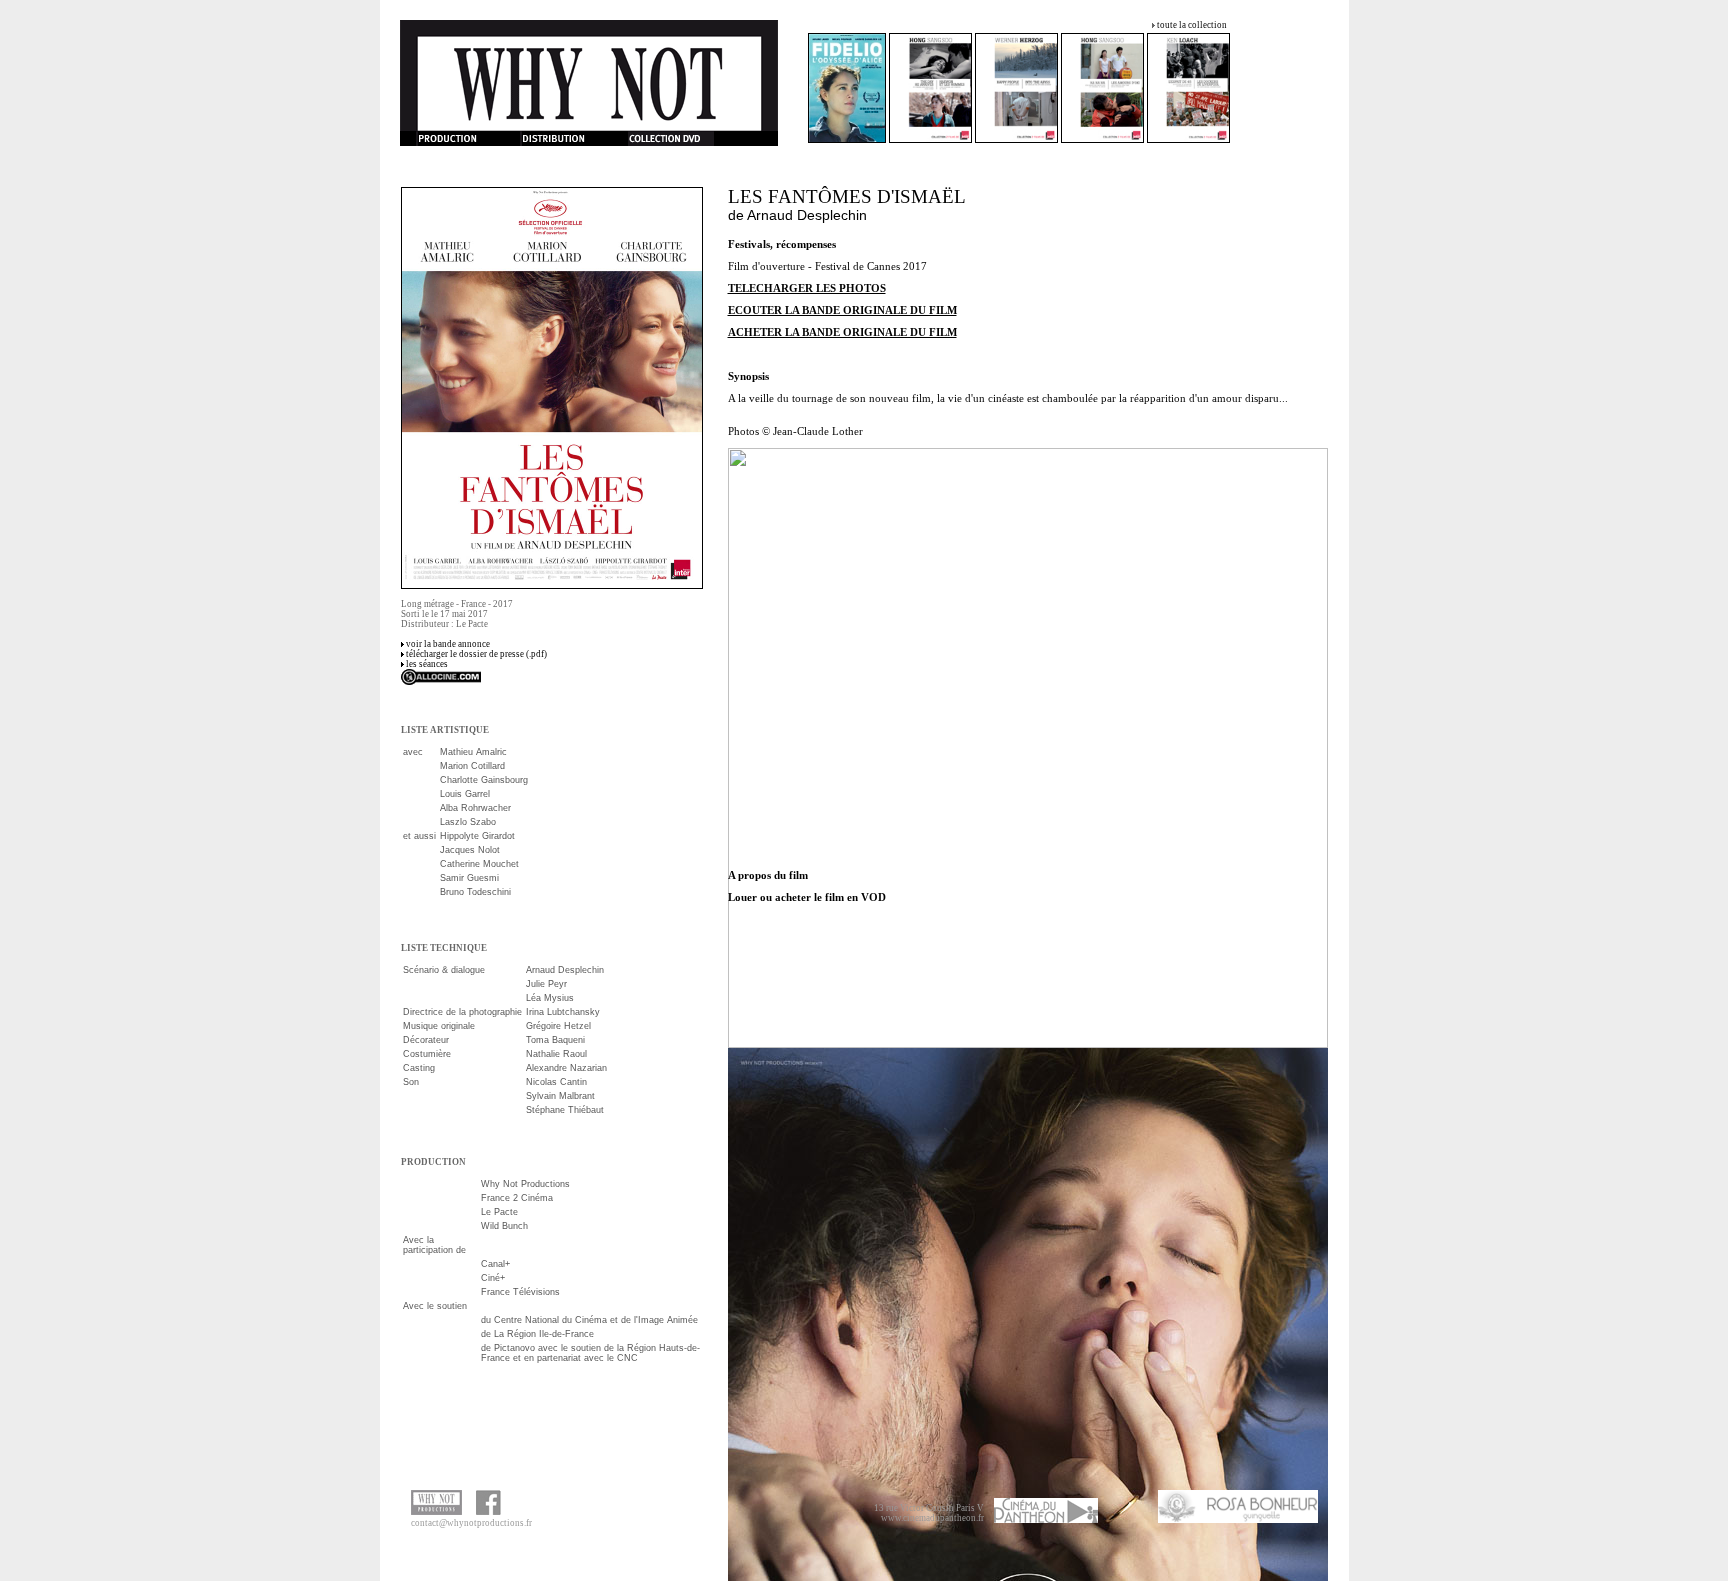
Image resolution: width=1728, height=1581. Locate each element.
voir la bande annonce (448, 644)
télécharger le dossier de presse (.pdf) (476, 654)
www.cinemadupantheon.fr (932, 1518)
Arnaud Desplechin (807, 215)
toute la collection (1192, 25)
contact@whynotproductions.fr (471, 1523)
